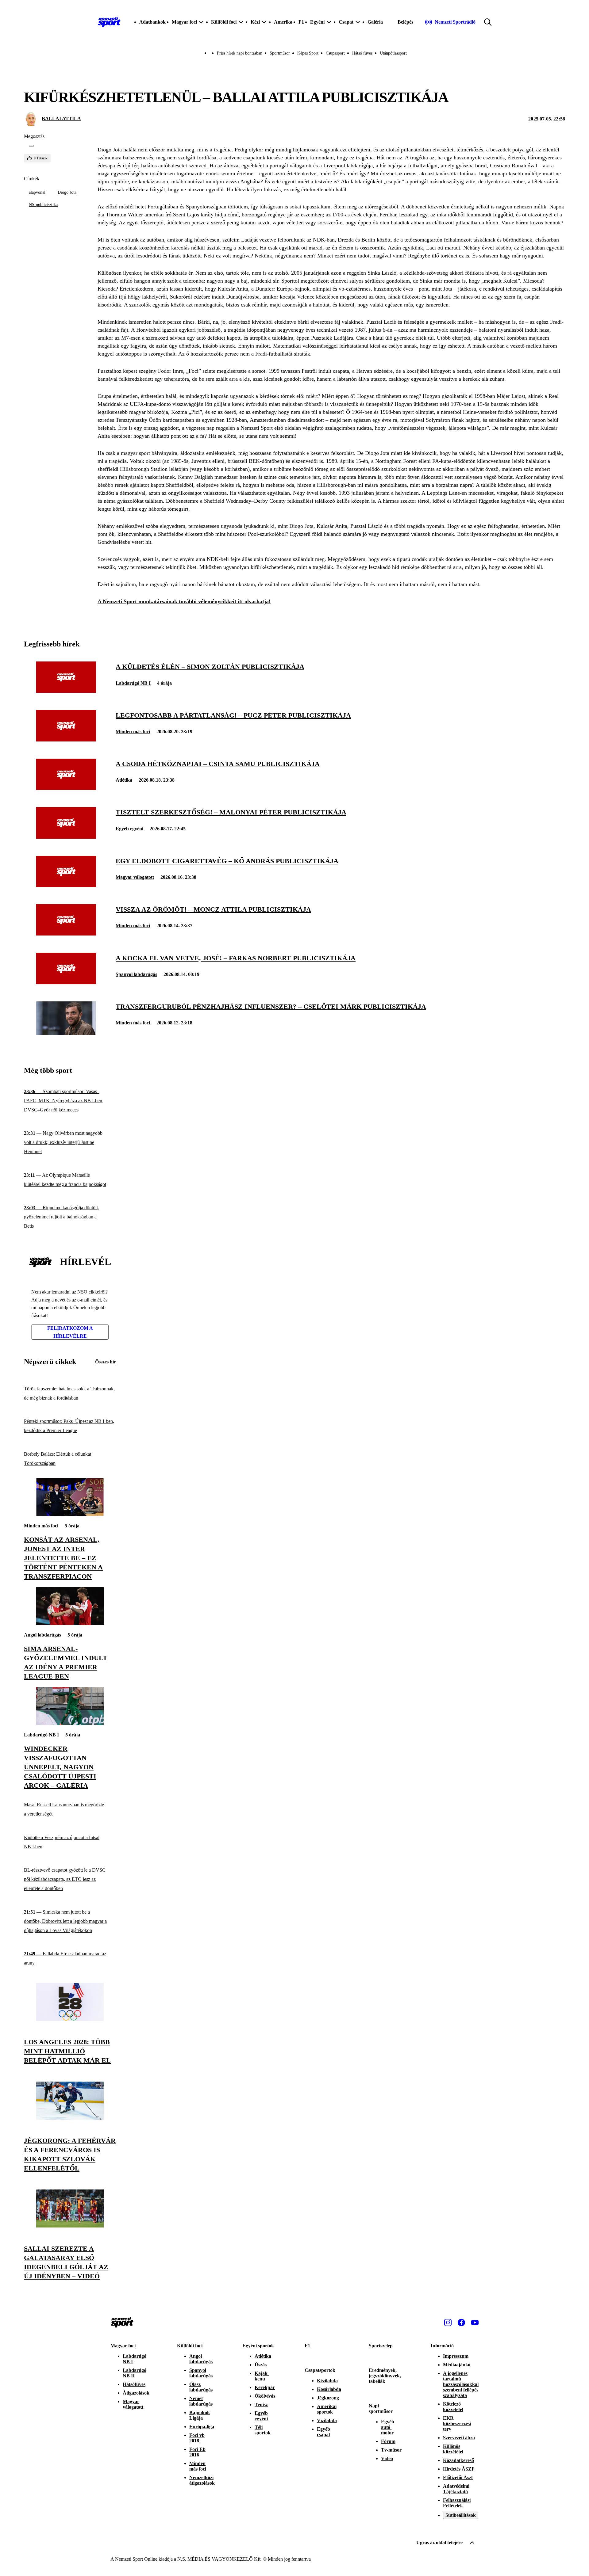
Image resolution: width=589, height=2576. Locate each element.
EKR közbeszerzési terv (457, 2424)
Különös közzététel (453, 2449)
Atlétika (124, 780)
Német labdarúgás (201, 2401)
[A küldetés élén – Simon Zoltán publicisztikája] (66, 691)
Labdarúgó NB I (133, 683)
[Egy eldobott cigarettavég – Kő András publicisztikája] (66, 885)
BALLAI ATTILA (61, 118)
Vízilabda (327, 2420)
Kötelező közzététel (453, 2407)
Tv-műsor (391, 2450)
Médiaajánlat (457, 2365)
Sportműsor (280, 53)
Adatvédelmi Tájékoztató (456, 2489)
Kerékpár (265, 2387)
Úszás (261, 2365)
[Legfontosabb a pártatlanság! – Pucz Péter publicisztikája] (66, 740)
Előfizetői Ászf (458, 2477)
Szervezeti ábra (459, 2438)
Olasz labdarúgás (201, 2387)
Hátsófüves (134, 2384)
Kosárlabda (329, 2389)
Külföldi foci (190, 2346)
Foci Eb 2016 (197, 2452)
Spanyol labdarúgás (136, 974)
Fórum (388, 2441)
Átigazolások (136, 2393)
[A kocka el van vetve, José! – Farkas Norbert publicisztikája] (66, 983)
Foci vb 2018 (197, 2438)
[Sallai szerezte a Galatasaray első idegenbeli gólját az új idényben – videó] (70, 2226)
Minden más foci (133, 732)
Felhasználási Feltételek (457, 2503)
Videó (387, 2458)
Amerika (283, 22)
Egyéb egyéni (129, 829)
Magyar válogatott (135, 877)
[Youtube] (475, 2323)
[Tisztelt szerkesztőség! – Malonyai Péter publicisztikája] (66, 837)
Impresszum (456, 2356)
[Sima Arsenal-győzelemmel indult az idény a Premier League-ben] (70, 1623)
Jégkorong (328, 2398)
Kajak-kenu (262, 2376)
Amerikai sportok (327, 2409)
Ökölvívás (265, 2396)
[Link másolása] (31, 146)
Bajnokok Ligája (200, 2415)
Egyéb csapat (323, 2432)
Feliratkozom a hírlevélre (70, 1332)
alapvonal (37, 192)
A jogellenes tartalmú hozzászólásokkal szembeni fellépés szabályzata (461, 2384)
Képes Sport (308, 53)
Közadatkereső (458, 2460)
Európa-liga (202, 2427)
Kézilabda (327, 2381)
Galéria (375, 22)
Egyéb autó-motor (388, 2427)
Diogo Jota (67, 192)
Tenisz (261, 2405)
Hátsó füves (362, 53)
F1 (301, 22)
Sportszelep (381, 2346)
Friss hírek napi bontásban (240, 53)
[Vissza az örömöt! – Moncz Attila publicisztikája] (66, 934)
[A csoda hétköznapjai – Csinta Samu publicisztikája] (66, 788)
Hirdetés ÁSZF (459, 2469)
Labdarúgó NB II (135, 2373)
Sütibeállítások (461, 2515)
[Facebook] (461, 2323)
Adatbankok (152, 22)
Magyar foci (123, 2346)
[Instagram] (448, 2323)
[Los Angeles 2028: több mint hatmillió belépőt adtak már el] (70, 2019)
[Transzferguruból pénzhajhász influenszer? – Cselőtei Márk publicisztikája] (66, 1033)
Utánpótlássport (393, 53)
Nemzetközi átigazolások (202, 2480)
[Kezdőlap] (109, 22)
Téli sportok (263, 2430)
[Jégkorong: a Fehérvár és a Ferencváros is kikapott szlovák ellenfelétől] (70, 2118)
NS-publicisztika (43, 205)
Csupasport (335, 53)
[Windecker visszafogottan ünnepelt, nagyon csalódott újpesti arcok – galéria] (70, 1723)
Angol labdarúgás (42, 1635)
